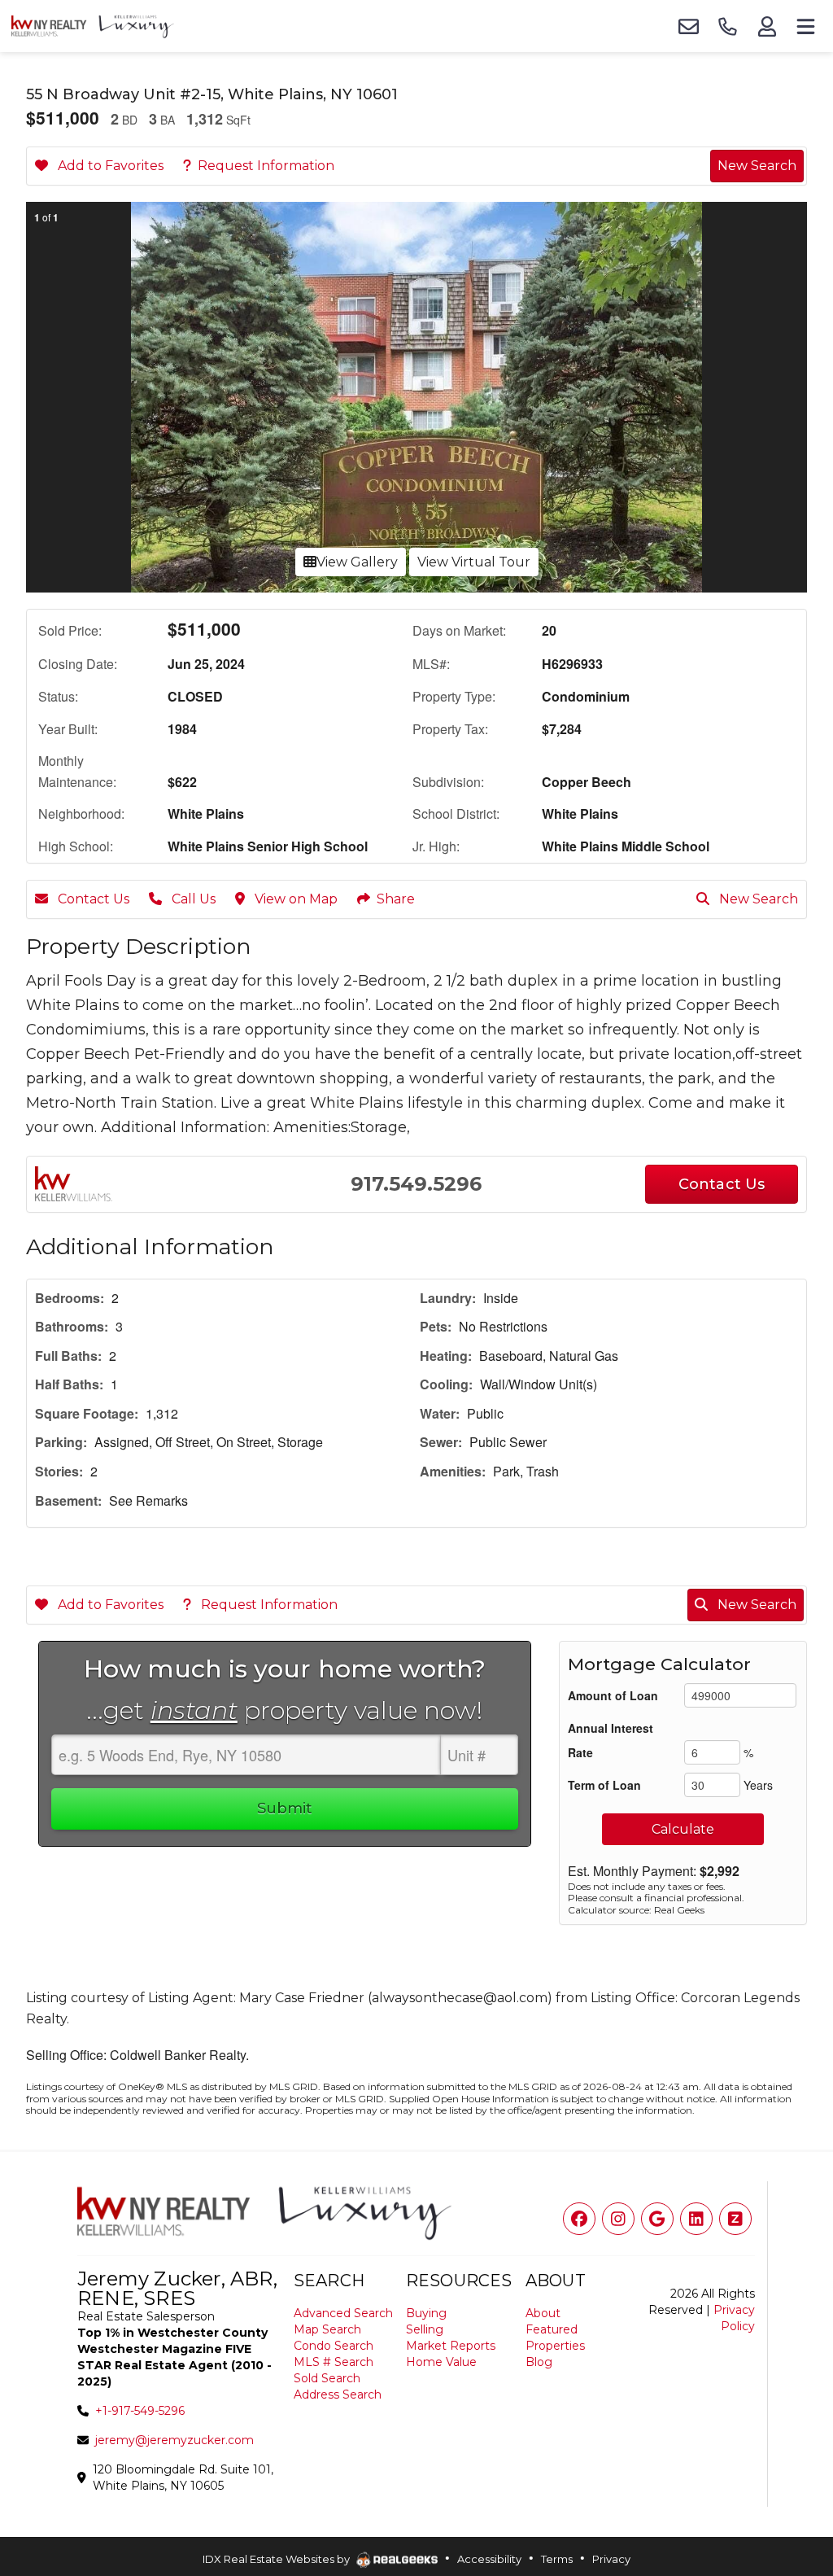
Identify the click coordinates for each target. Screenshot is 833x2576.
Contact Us (92, 899)
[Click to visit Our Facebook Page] (579, 2219)
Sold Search (327, 2378)
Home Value (441, 2362)
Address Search (338, 2394)
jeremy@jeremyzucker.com (174, 2440)
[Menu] (805, 26)
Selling (425, 2329)
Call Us (192, 899)
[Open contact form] (688, 26)
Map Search (327, 2329)
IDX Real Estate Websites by (277, 2559)
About (543, 2313)
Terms (557, 2559)
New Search (757, 166)
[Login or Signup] (766, 26)
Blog (539, 2362)
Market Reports (451, 2346)
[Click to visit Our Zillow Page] (735, 2219)
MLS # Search (334, 2362)
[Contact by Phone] (727, 26)
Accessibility (489, 2559)
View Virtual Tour (474, 562)
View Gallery (357, 562)
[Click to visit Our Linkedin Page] (696, 2219)
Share (396, 899)
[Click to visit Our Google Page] (657, 2219)
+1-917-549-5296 (140, 2411)
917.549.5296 (416, 1184)
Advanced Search (343, 2313)
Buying (426, 2313)
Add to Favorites (109, 166)
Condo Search (334, 2346)
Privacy (611, 2559)
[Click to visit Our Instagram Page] (618, 2219)
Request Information (266, 166)
